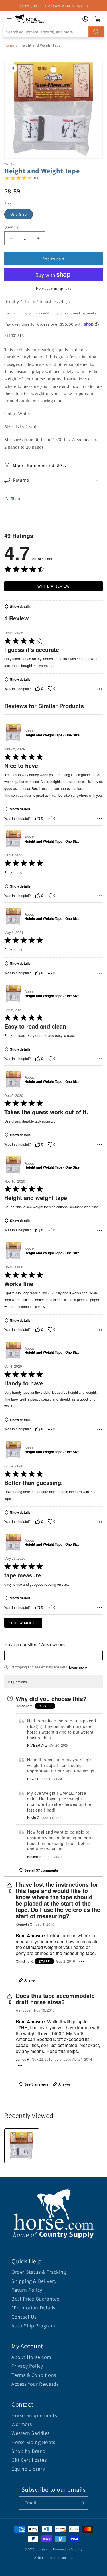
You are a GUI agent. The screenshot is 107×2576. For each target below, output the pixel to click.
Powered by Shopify (68, 2549)
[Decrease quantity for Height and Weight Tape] (11, 238)
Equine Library (28, 2469)
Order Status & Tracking (39, 2272)
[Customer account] (85, 19)
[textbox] (53, 1656)
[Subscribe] (82, 2503)
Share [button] (16, 498)
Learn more (78, 1667)
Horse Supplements (34, 2415)
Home (9, 45)
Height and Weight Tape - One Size (52, 735)
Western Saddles (31, 2433)
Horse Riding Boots (33, 2442)
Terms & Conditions (34, 2375)
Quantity (11, 227)
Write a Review (53, 586)
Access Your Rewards (35, 2384)
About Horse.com (31, 2357)
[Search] (96, 32)
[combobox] (53, 32)
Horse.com (44, 2549)
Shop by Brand (29, 2451)
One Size (19, 214)
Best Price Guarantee (36, 2299)
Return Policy (27, 2290)
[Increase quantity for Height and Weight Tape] (38, 238)
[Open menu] (9, 19)
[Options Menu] (100, 689)
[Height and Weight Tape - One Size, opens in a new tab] (13, 733)
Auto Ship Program (33, 2326)
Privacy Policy (27, 2366)
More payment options (53, 288)
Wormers (22, 2424)
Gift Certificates (29, 2460)
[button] (53, 466)
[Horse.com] (31, 19)
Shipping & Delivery (34, 2281)
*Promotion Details (33, 2308)
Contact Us (24, 2317)
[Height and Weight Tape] (22, 2146)
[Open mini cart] (98, 19)
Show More (23, 1623)
